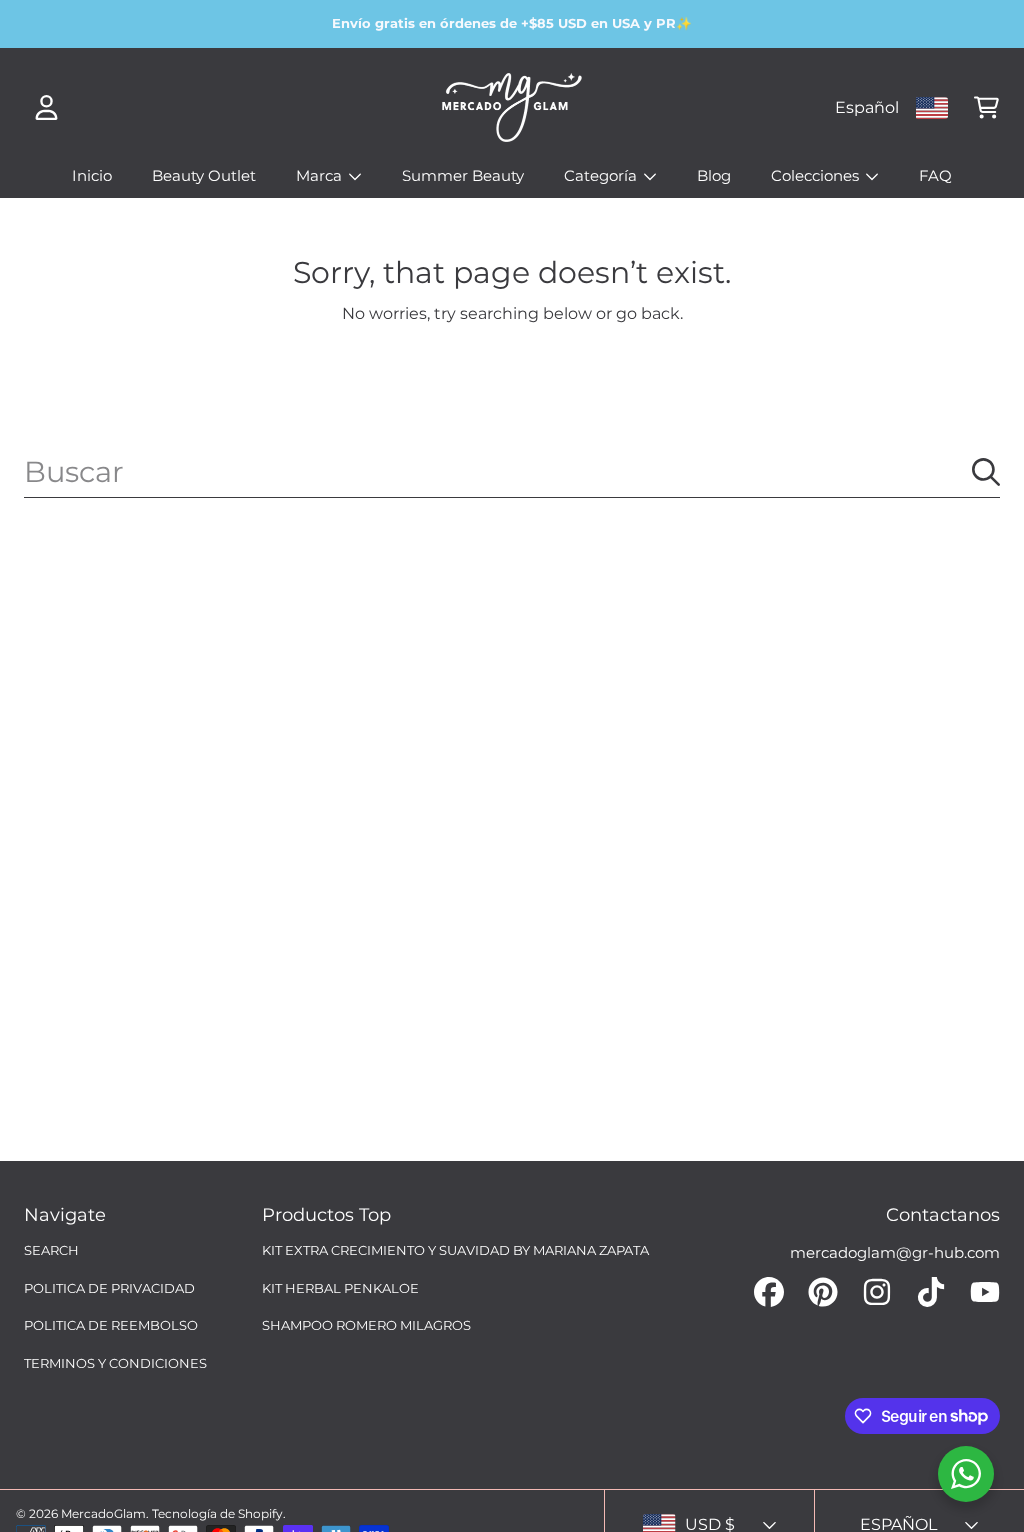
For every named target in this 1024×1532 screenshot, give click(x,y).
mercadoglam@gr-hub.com (895, 1252)
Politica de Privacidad (109, 1288)
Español (867, 107)
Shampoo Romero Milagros (366, 1325)
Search (51, 1250)
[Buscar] (986, 472)
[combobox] (512, 472)
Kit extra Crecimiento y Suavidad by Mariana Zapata (455, 1250)
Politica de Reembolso (111, 1325)
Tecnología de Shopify (217, 1513)
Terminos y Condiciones (115, 1363)
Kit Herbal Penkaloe (340, 1288)
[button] (986, 108)
